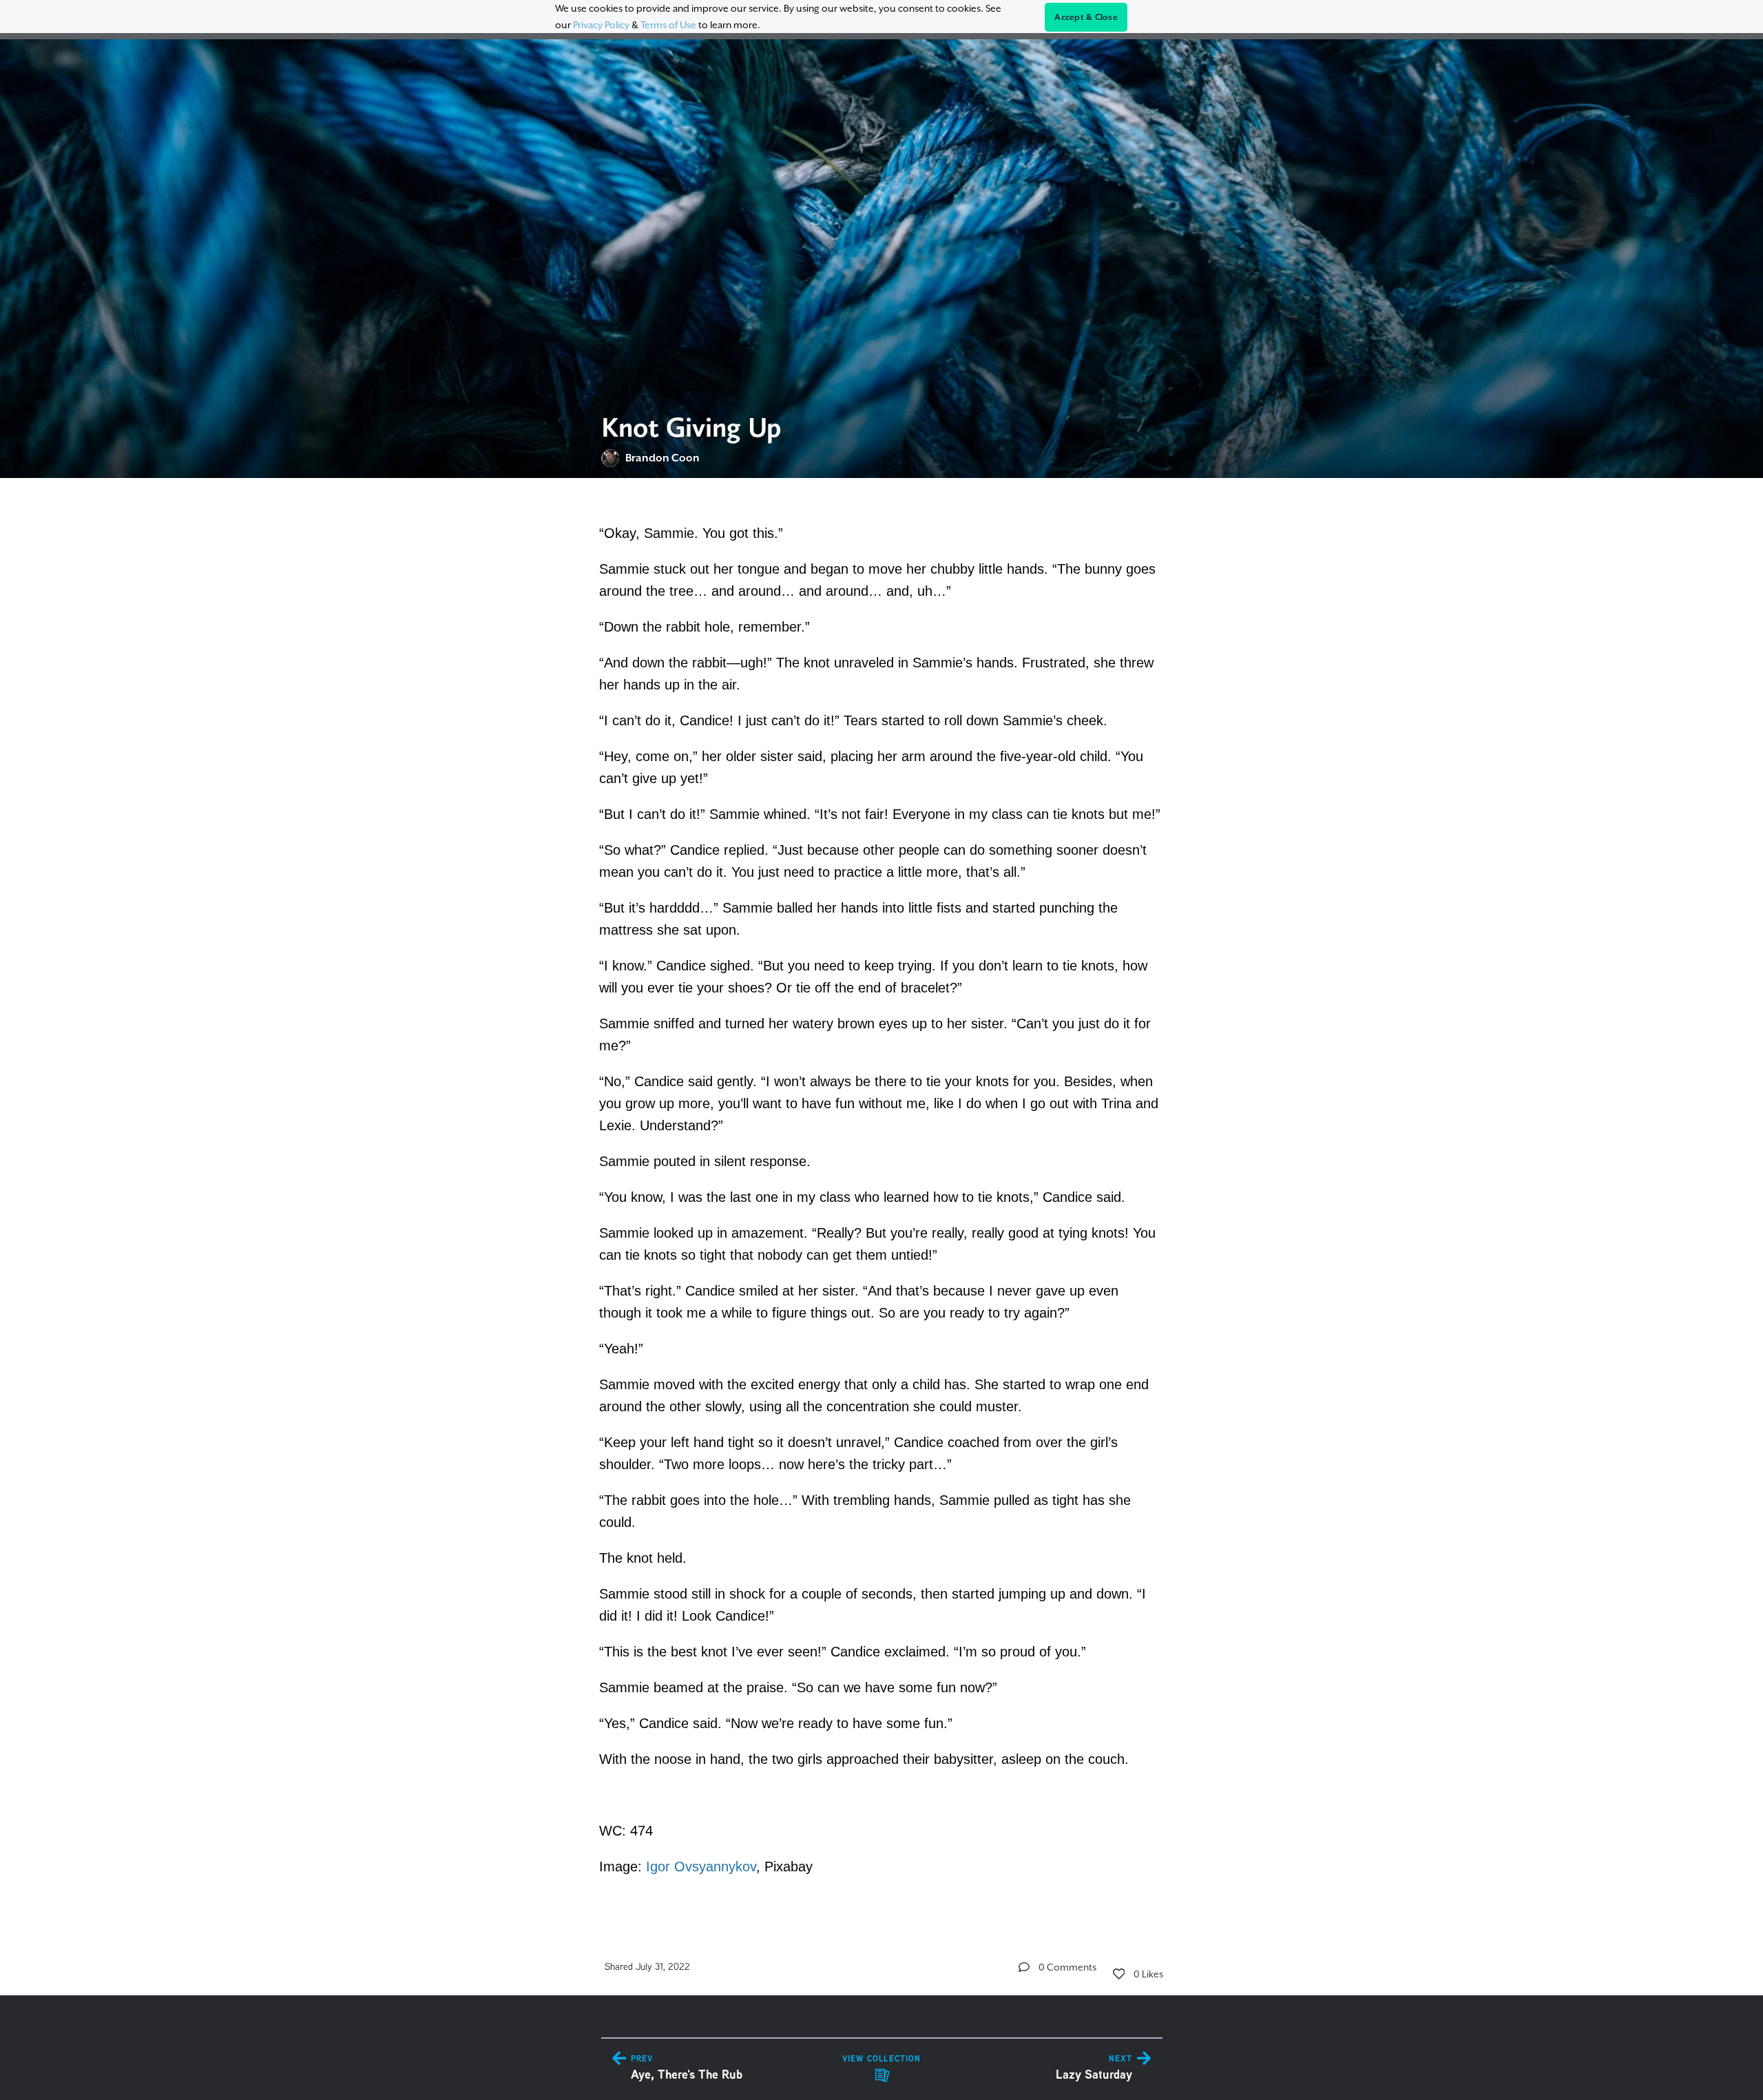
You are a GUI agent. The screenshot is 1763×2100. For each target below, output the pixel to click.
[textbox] (882, 1198)
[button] (1024, 1967)
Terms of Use (668, 25)
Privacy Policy (601, 25)
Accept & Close (1086, 17)
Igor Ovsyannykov (701, 1867)
